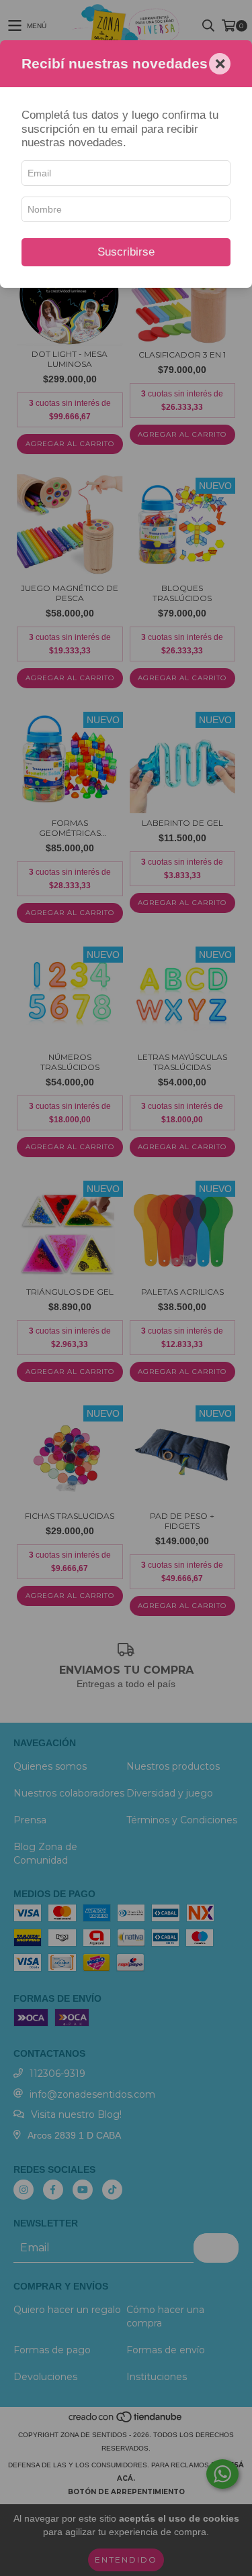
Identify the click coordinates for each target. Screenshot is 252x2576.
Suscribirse (126, 252)
